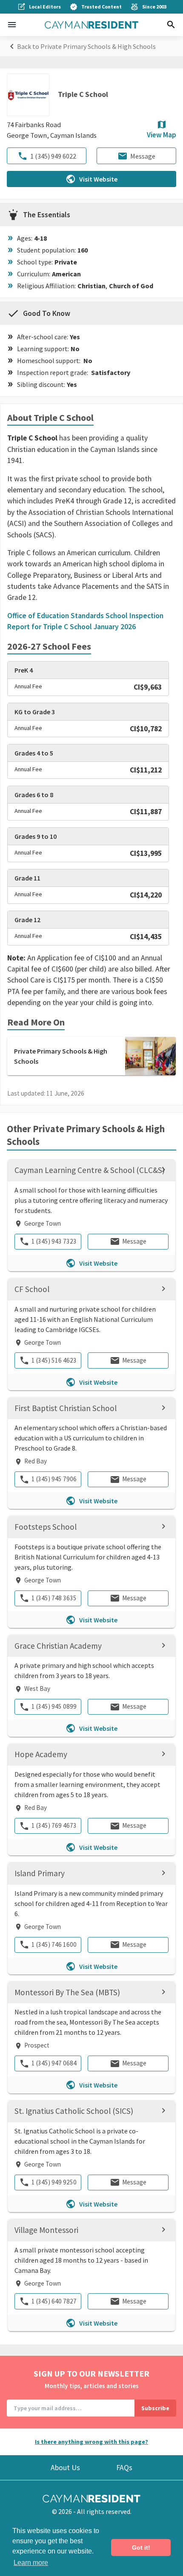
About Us (65, 2468)
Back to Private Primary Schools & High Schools (86, 46)
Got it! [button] (141, 2548)
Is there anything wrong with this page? (91, 2442)
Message (143, 156)
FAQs (124, 2468)
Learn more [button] (31, 2563)
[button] (12, 25)
